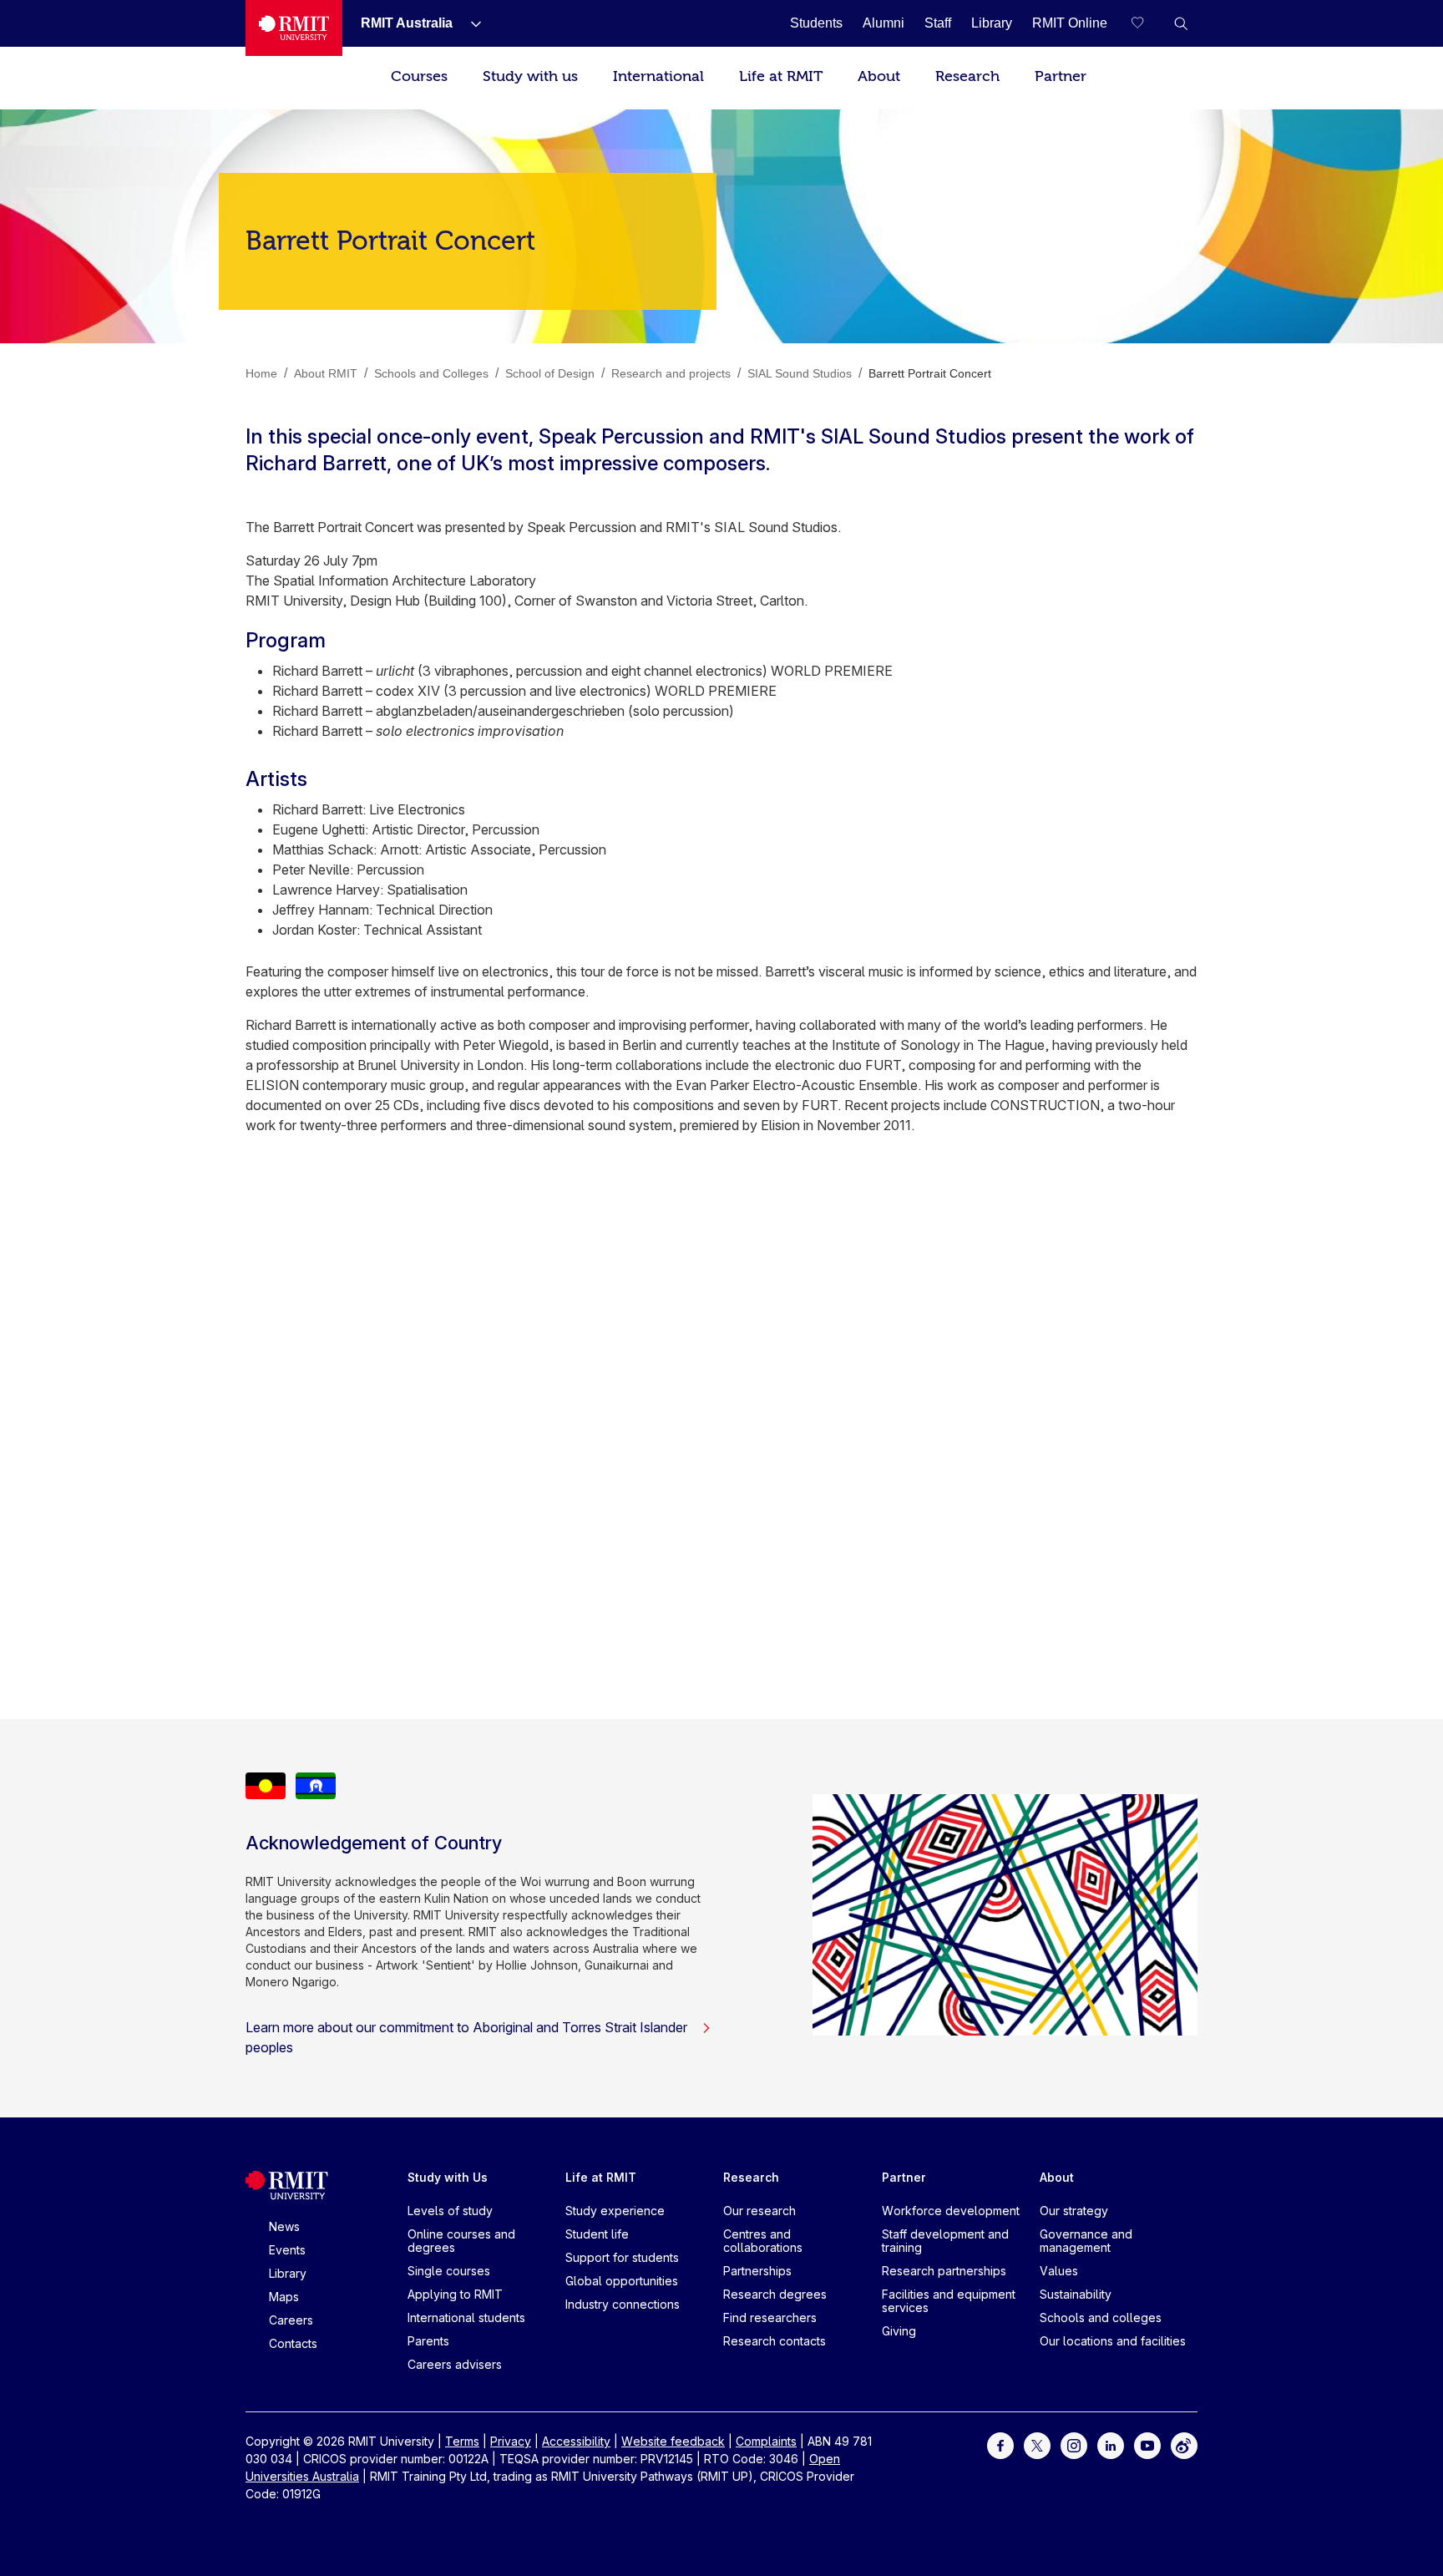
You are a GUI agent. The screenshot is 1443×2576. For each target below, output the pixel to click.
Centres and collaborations (763, 2241)
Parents (428, 2341)
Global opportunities (622, 2281)
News (284, 2226)
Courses (419, 76)
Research (967, 76)
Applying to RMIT (455, 2294)
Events (287, 2250)
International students (466, 2317)
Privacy (511, 2441)
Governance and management (1086, 2241)
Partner (1061, 76)
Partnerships (757, 2271)
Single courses (449, 2271)
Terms (462, 2441)
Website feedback (673, 2441)
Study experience (615, 2211)
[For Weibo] (1184, 2444)
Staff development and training (945, 2241)
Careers (291, 2320)
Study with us (530, 76)
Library (288, 2273)
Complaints (766, 2441)
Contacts (293, 2343)
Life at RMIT (781, 76)
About (879, 76)
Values (1059, 2271)
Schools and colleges (1101, 2317)
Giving (899, 2331)
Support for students (622, 2257)
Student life (597, 2234)
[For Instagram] (1074, 2444)
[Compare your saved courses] (1147, 23)
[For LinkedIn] (1111, 2444)
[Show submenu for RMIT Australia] (469, 23)
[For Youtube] (1147, 2444)
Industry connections (623, 2304)
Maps (284, 2297)
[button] (1181, 23)
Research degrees (775, 2294)
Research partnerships (944, 2271)
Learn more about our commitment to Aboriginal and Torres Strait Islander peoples (466, 2037)
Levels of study (450, 2211)
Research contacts (775, 2341)
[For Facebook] (1000, 2444)
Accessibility (576, 2441)
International (658, 76)
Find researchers (770, 2317)
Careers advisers (455, 2364)
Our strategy (1074, 2211)
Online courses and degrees (461, 2241)
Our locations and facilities (1113, 2341)
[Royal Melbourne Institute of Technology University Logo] (294, 28)
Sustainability (1076, 2294)
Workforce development (951, 2211)
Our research (759, 2211)
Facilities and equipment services (949, 2301)
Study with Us (448, 2177)
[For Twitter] (1037, 2444)
